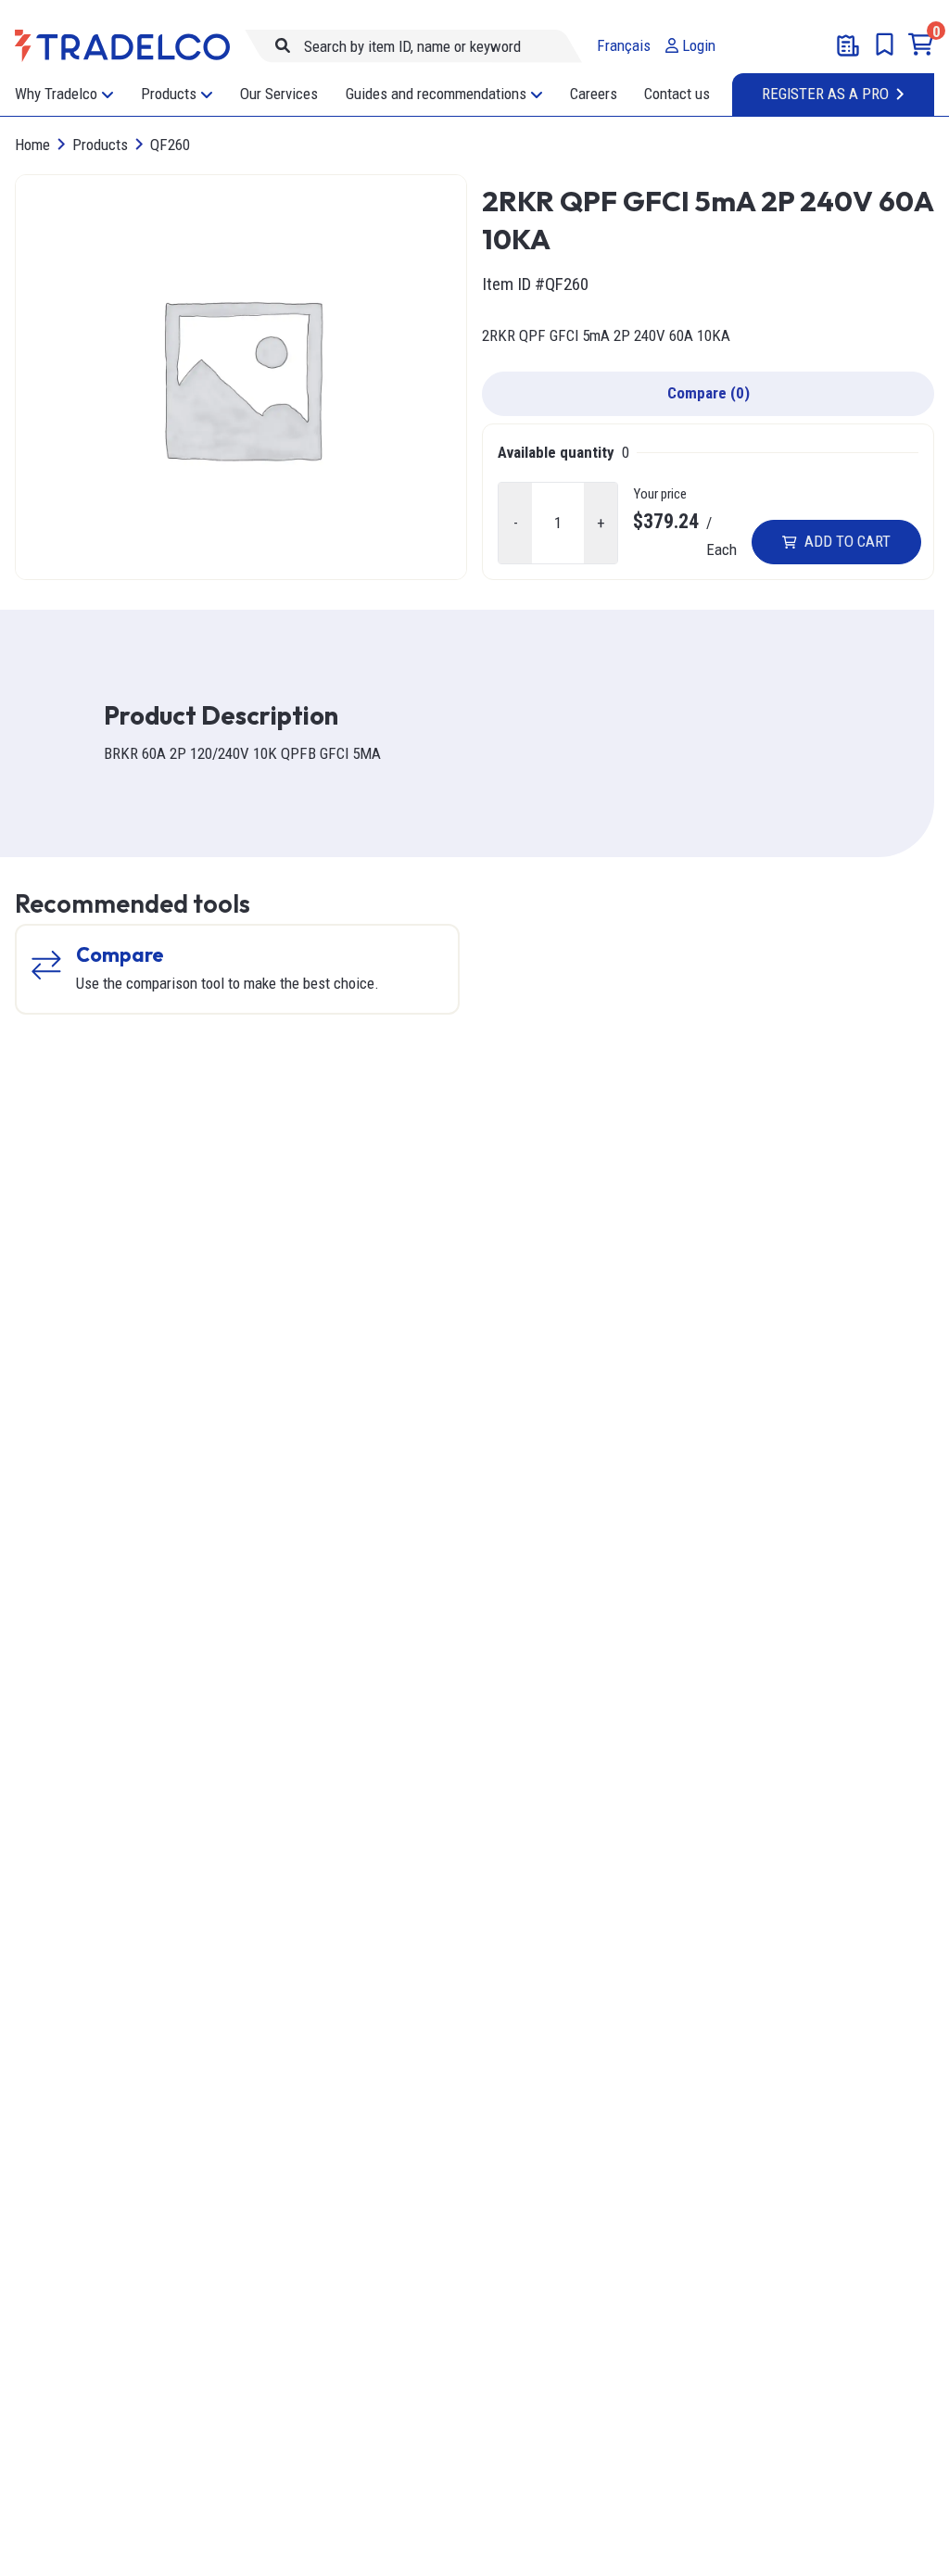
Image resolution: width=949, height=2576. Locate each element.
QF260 (170, 145)
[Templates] (848, 45)
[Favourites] (885, 44)
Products (100, 145)
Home (32, 145)
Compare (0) (709, 393)
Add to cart (848, 541)
